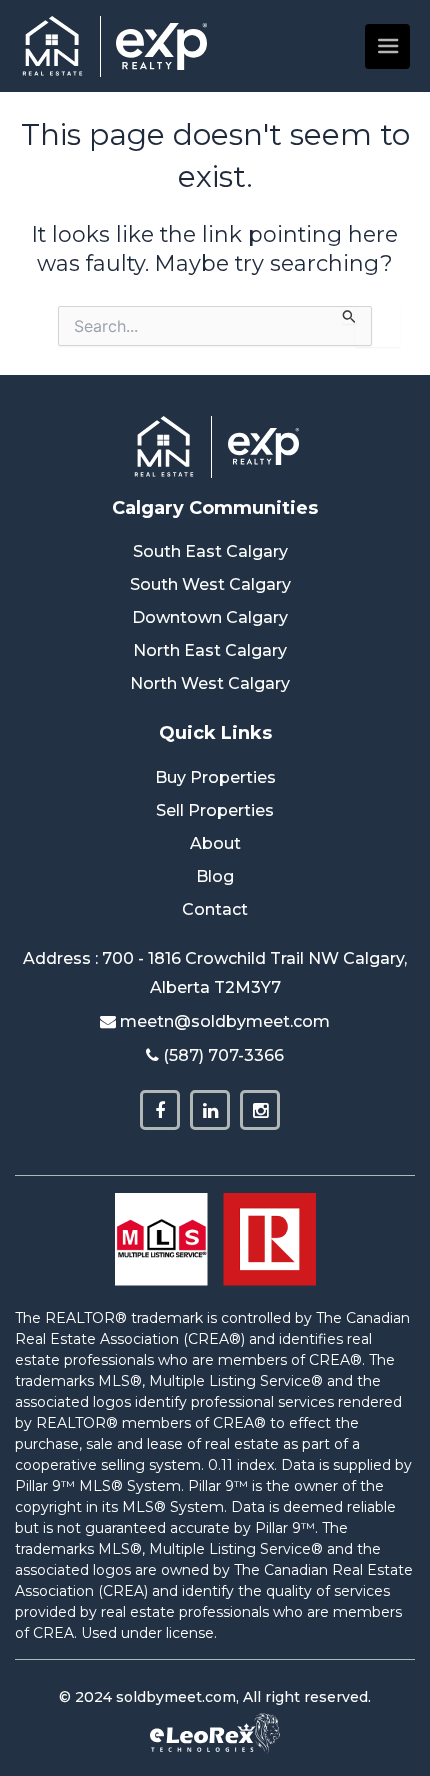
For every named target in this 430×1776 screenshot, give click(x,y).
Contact (215, 909)
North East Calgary (210, 650)
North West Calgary (210, 683)
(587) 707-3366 (223, 1055)
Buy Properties (215, 777)
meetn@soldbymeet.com (225, 1021)
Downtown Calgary (210, 617)
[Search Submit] (349, 315)
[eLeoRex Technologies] (215, 1733)
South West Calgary (210, 584)
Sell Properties (215, 810)
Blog (215, 876)
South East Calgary (210, 551)
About (215, 843)
